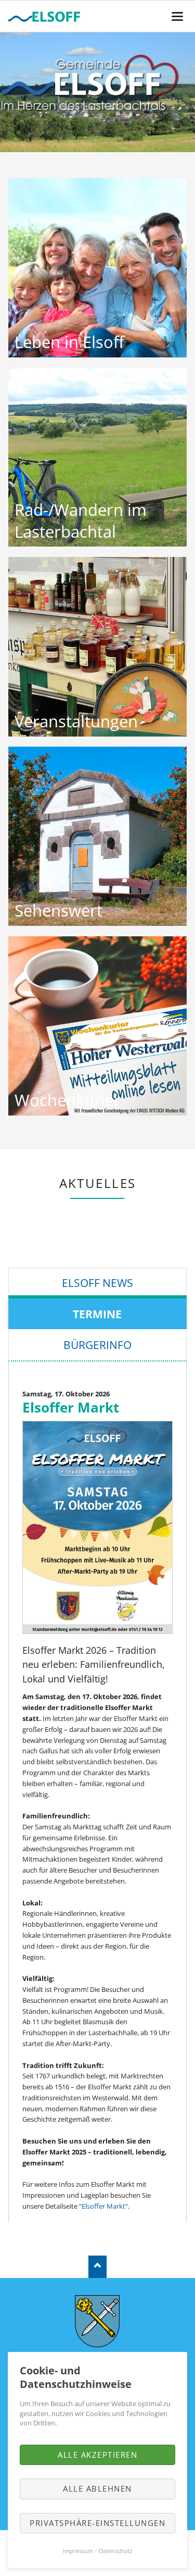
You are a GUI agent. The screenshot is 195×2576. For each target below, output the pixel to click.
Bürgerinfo (97, 1345)
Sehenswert (58, 910)
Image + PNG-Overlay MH (102, 141)
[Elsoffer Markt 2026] (98, 1527)
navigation (177, 16)
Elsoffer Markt (103, 2206)
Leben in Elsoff (69, 342)
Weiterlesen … (97, 268)
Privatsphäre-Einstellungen (97, 2523)
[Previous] (21, 92)
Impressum (78, 2551)
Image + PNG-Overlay (94, 141)
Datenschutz (115, 2551)
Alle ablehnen (97, 2488)
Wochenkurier (68, 1100)
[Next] (174, 92)
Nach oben (97, 2267)
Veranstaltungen (76, 721)
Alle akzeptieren (97, 2455)
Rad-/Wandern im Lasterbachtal (81, 521)
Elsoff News (97, 1283)
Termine (97, 1314)
